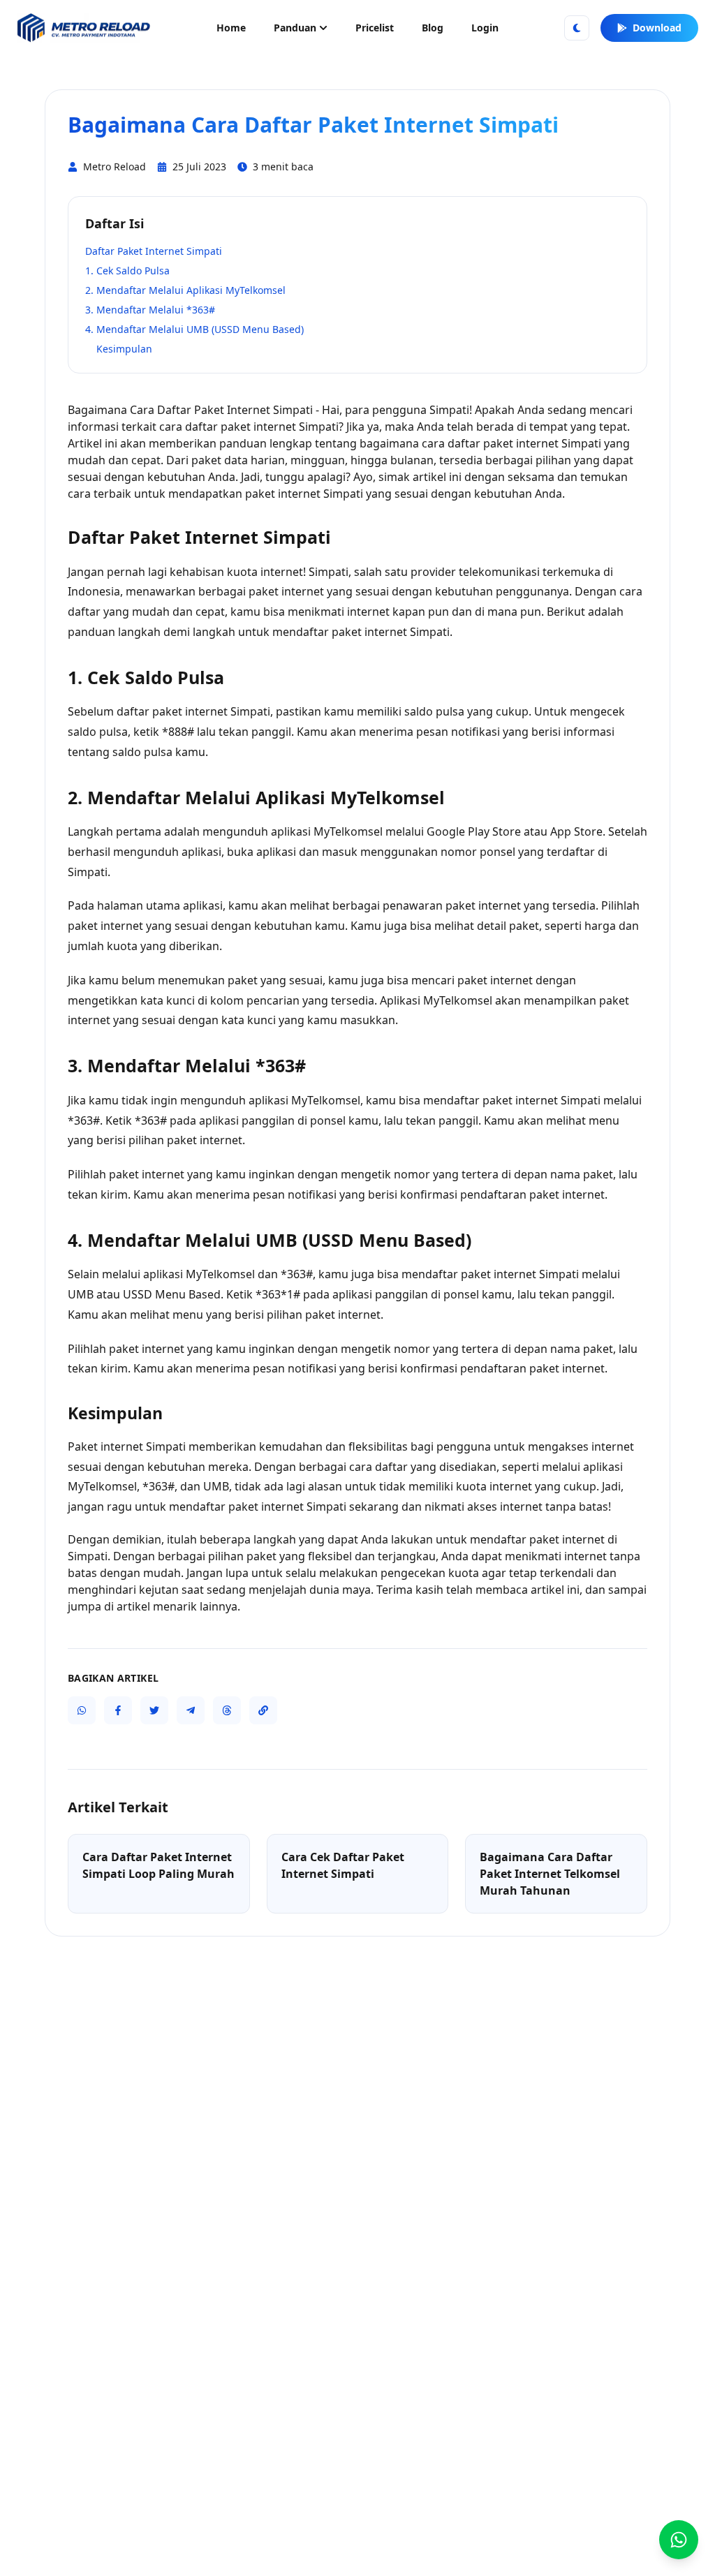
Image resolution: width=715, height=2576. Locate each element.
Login (485, 28)
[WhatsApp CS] (679, 2540)
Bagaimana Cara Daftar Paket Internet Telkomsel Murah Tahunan (550, 1874)
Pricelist (375, 28)
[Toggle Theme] (577, 28)
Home (231, 28)
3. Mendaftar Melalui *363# (150, 310)
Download (657, 28)
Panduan (295, 28)
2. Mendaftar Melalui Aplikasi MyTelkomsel (185, 290)
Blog (433, 28)
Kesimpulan (124, 349)
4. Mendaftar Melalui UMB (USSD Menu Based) (194, 329)
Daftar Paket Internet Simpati (154, 251)
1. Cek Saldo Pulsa (127, 271)
